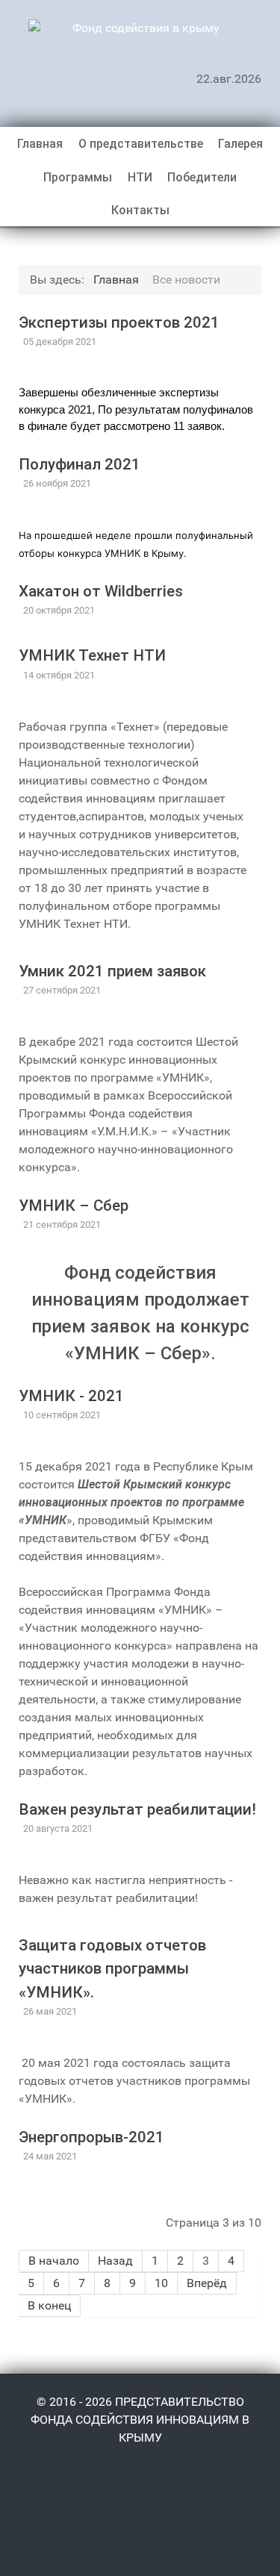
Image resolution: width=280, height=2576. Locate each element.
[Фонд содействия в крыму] (140, 28)
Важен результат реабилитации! (137, 1809)
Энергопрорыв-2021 (91, 2137)
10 (161, 2283)
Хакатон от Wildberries (101, 591)
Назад (115, 2261)
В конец (49, 2305)
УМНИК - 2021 (71, 1396)
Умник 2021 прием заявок (112, 971)
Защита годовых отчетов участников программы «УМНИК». (112, 1968)
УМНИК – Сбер (74, 1206)
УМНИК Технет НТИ (92, 655)
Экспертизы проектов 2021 (119, 322)
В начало (54, 2261)
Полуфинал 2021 (80, 464)
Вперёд (207, 2283)
